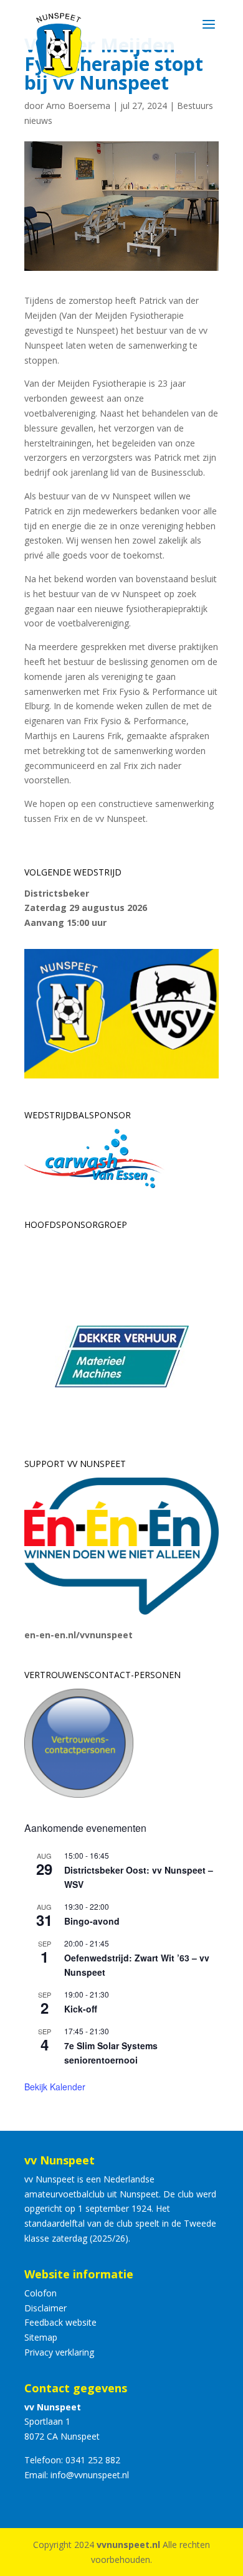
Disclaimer (45, 2308)
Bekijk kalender (55, 2087)
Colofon (40, 2293)
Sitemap (41, 2337)
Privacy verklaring (59, 2352)
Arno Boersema (78, 106)
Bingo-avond (92, 1921)
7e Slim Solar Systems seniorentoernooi (111, 2053)
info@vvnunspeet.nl (90, 2475)
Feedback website (60, 2322)
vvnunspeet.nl (128, 2545)
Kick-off (81, 2009)
